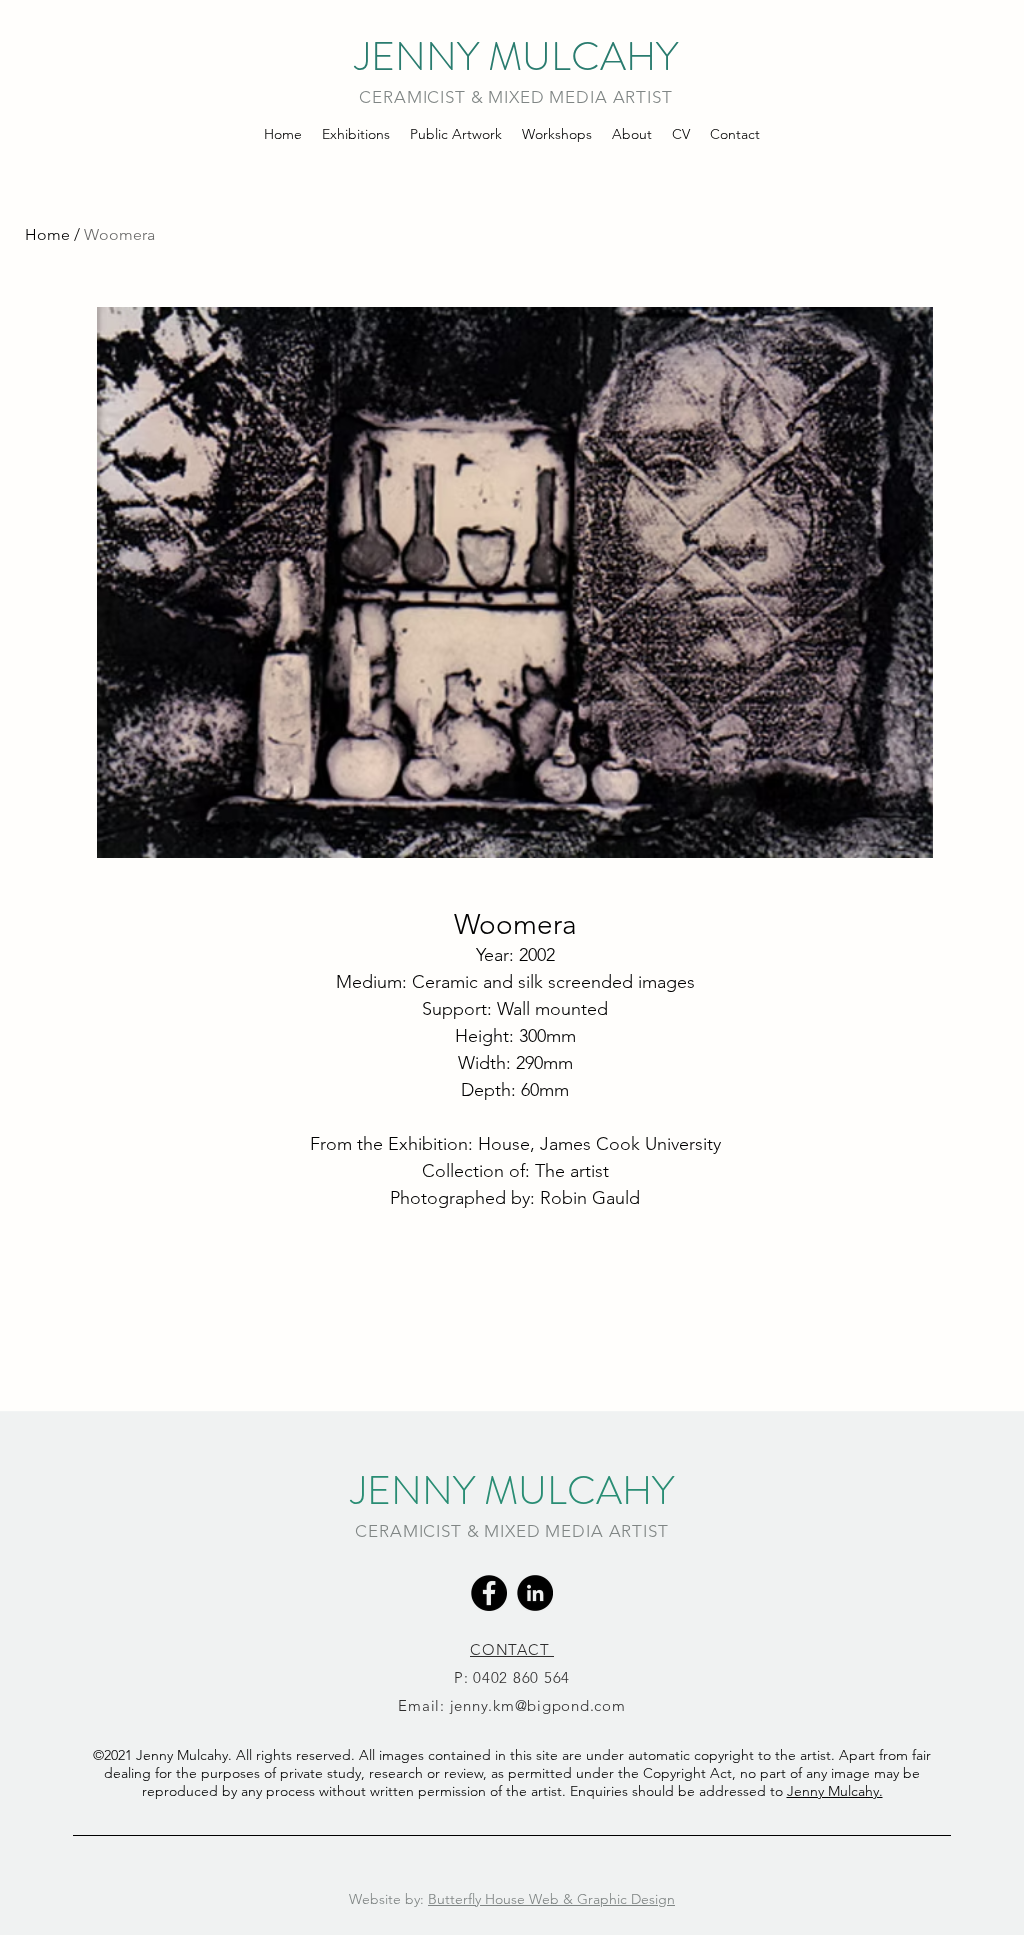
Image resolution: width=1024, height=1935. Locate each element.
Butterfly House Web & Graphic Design (551, 1899)
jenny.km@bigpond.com (538, 1705)
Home (47, 234)
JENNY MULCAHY (516, 56)
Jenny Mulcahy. (835, 1791)
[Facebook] (489, 1593)
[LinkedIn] (535, 1593)
